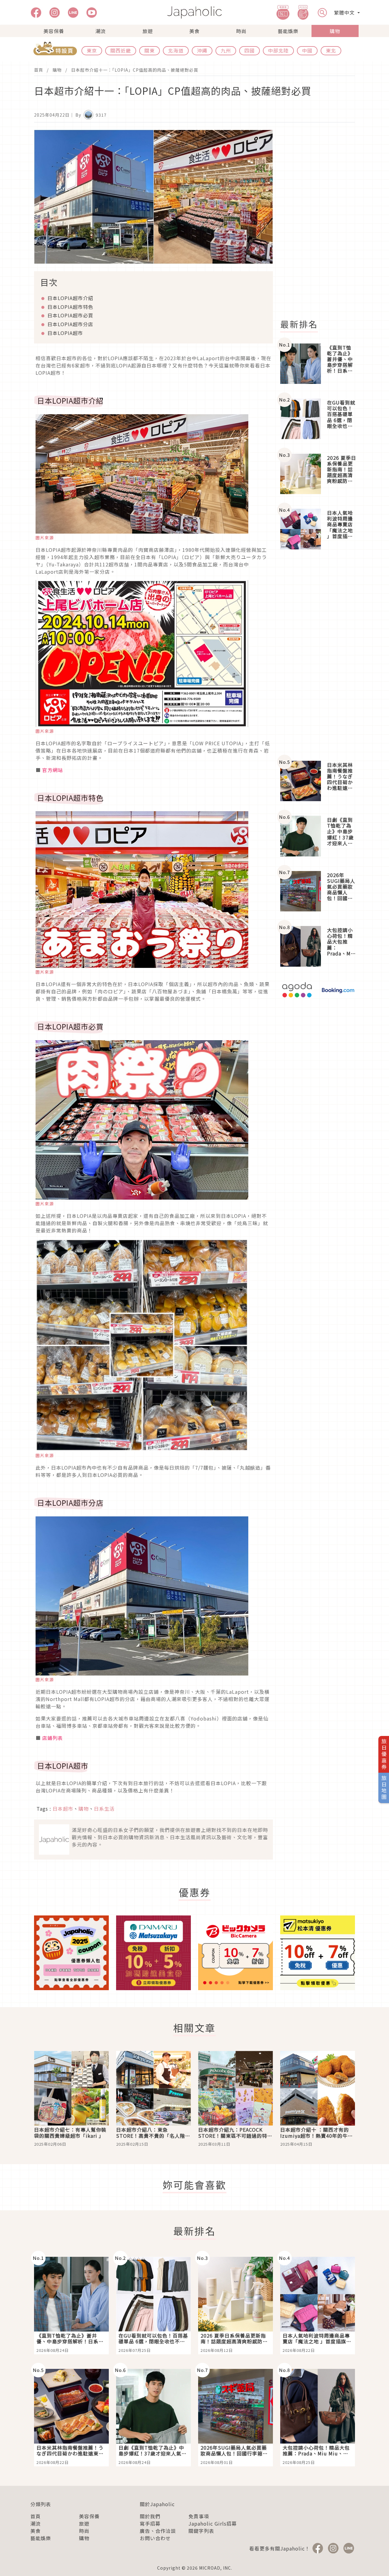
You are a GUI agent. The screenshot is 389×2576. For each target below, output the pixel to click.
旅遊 (148, 31)
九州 (226, 50)
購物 (335, 31)
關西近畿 (121, 50)
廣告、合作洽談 (158, 2531)
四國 (250, 50)
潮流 (101, 31)
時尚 (241, 31)
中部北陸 (278, 50)
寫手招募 (150, 2523)
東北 (331, 50)
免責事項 (199, 2516)
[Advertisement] (321, 221)
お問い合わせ (155, 2538)
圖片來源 (45, 538)
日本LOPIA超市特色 (70, 307)
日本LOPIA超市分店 (70, 324)
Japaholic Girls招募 (213, 2523)
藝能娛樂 (288, 31)
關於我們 (150, 2516)
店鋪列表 (53, 1738)
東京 (92, 50)
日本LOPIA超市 (65, 333)
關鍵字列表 (201, 2531)
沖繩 (202, 50)
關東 (150, 50)
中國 (307, 50)
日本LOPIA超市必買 (70, 315)
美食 (194, 31)
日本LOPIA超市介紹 (70, 298)
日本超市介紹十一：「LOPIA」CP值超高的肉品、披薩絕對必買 (135, 70)
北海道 (176, 50)
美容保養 (54, 31)
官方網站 (53, 770)
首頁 (39, 70)
